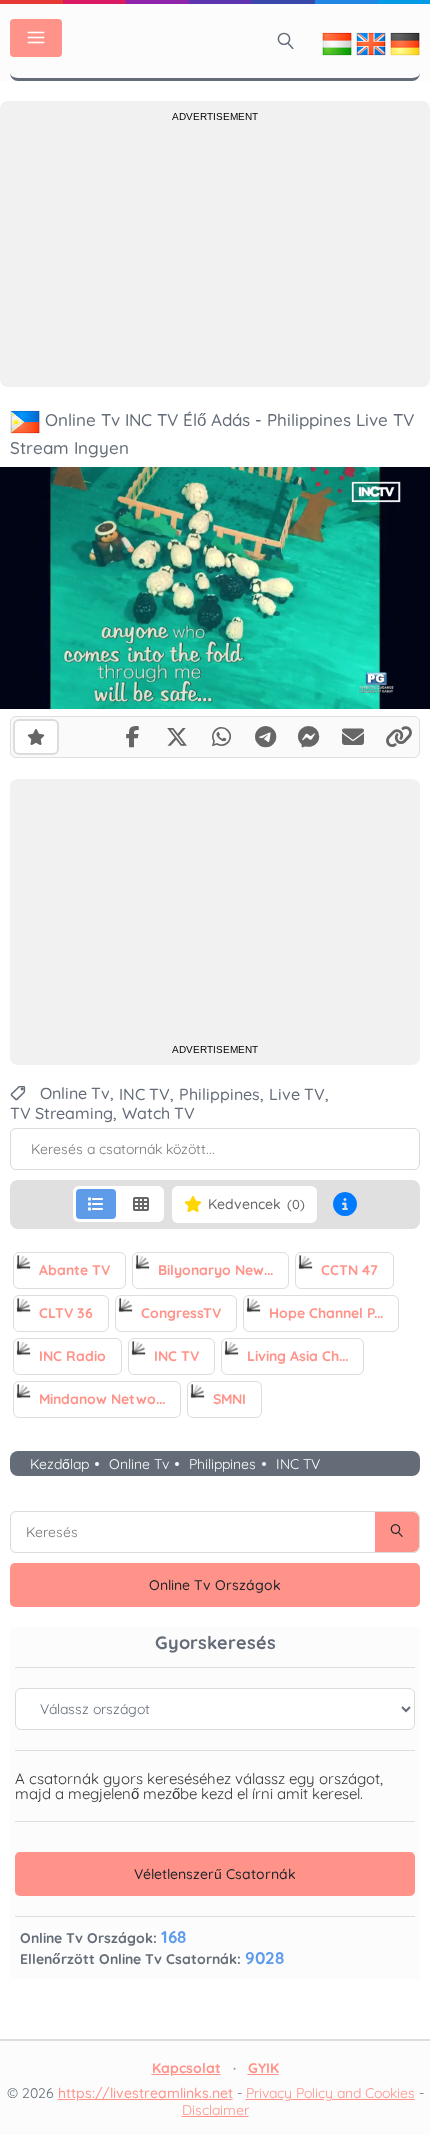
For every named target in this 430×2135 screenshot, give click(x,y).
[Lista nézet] (96, 1204)
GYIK (263, 2068)
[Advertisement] (215, 252)
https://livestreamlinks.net (145, 2093)
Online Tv (139, 1464)
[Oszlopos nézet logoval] (141, 1204)
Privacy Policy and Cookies (330, 2093)
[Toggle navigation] (36, 38)
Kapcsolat (186, 2068)
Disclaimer (215, 2110)
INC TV (298, 1464)
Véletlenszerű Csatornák (215, 1874)
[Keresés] (286, 41)
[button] (345, 1204)
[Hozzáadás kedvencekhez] (36, 736)
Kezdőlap (59, 1464)
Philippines (222, 1464)
